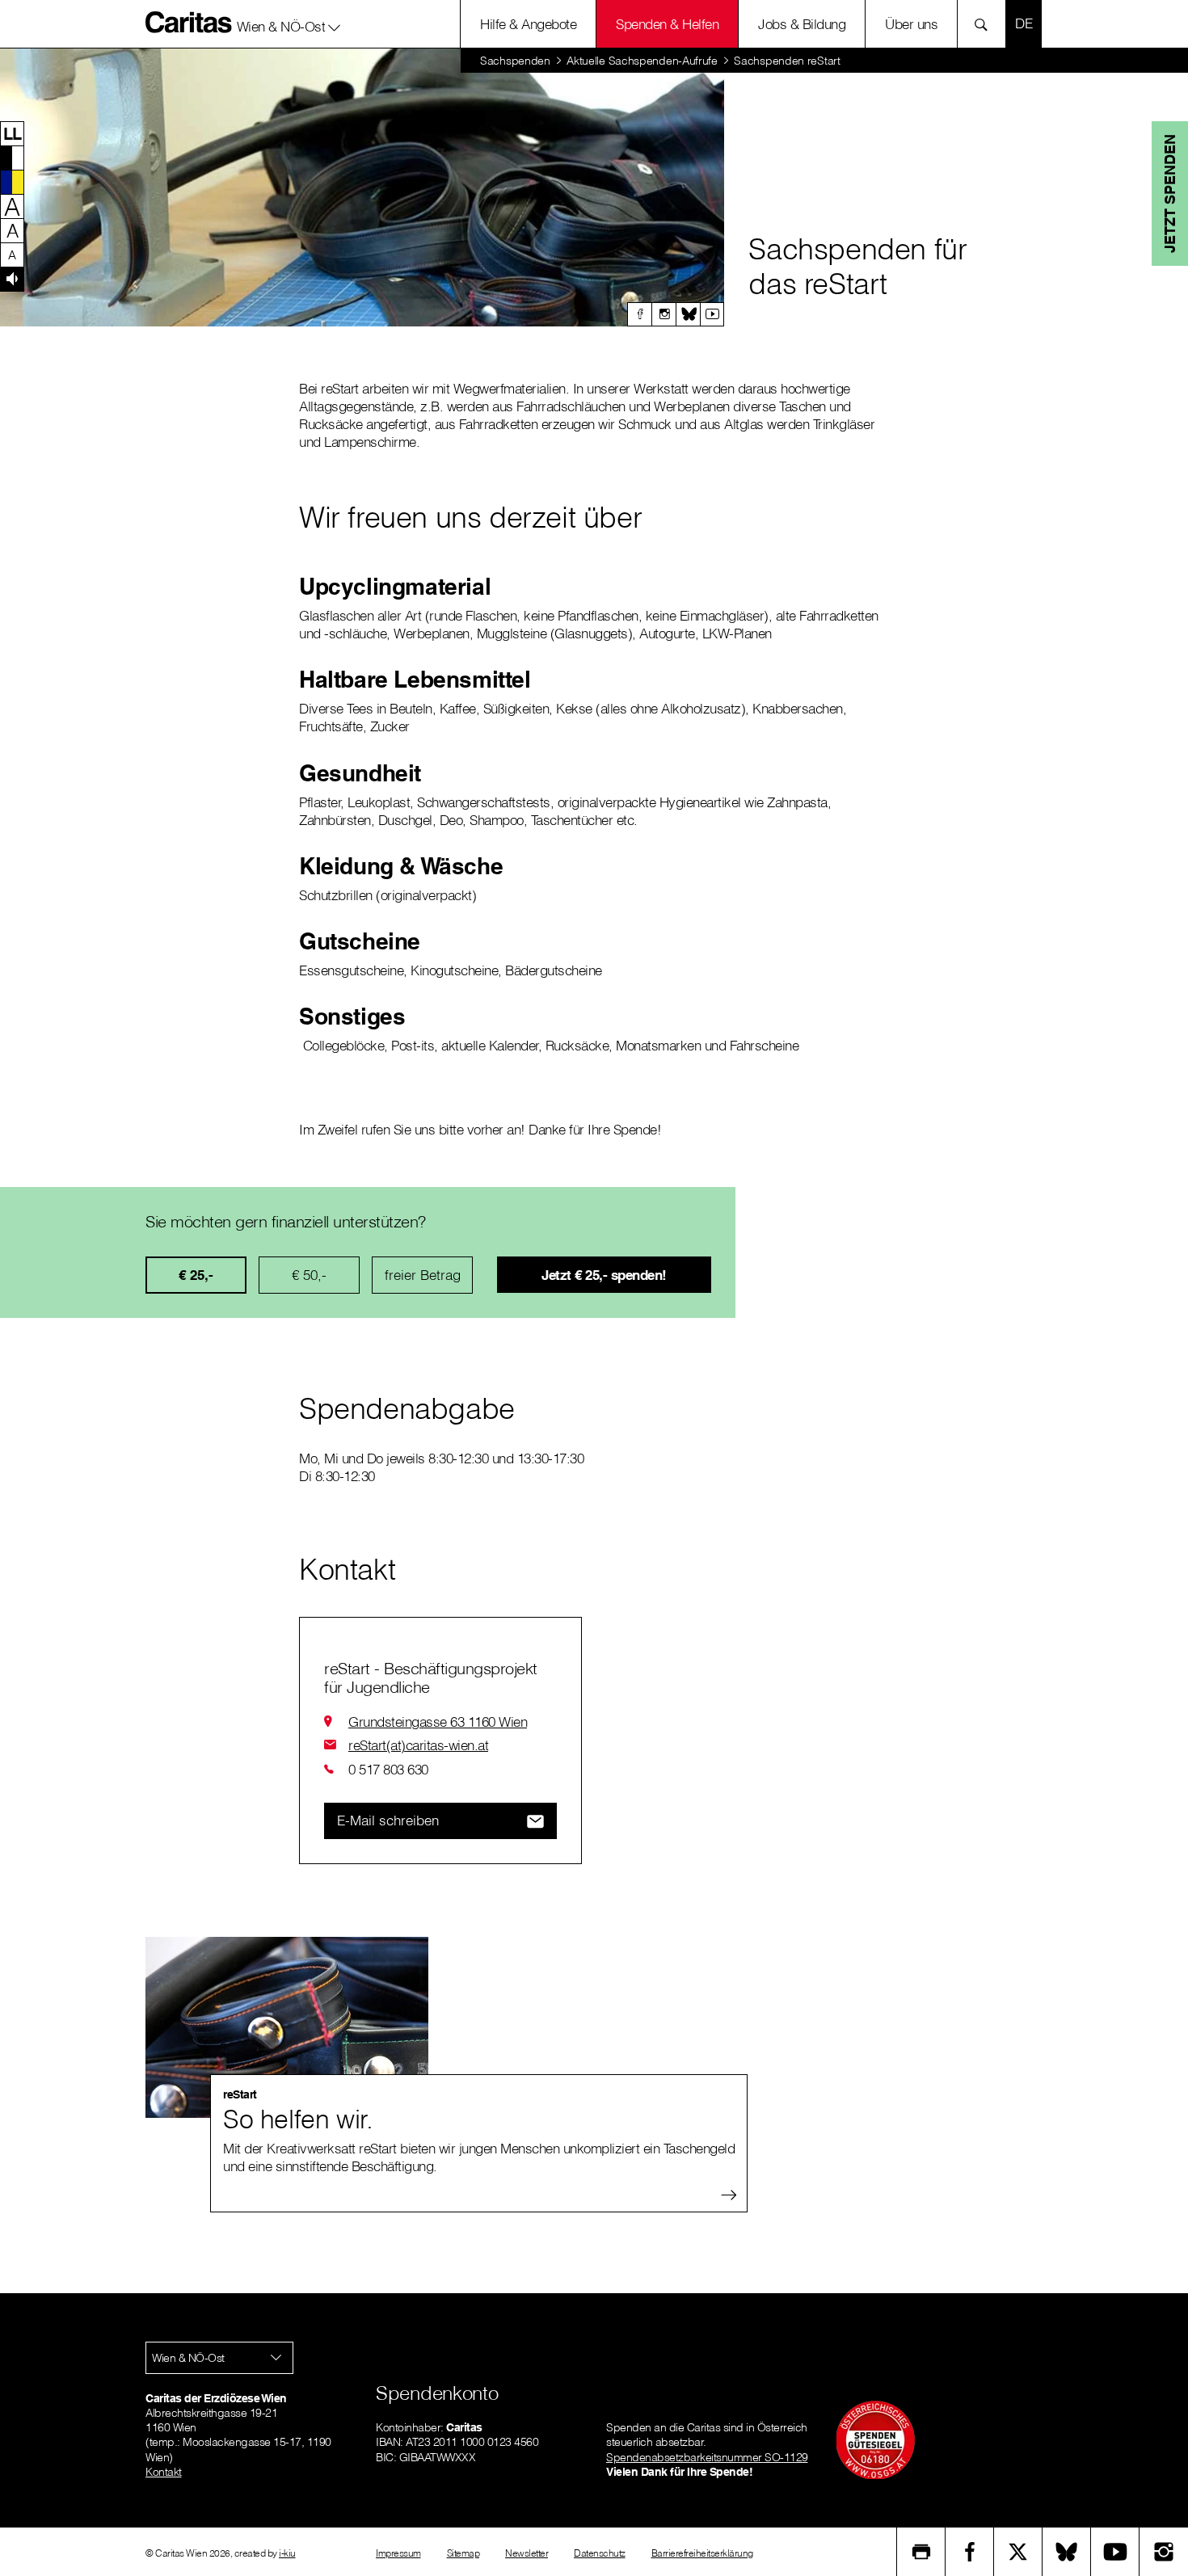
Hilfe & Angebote (528, 24)
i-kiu (287, 2553)
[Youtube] (712, 314)
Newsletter (527, 2553)
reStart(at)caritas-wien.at (418, 1745)
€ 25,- (196, 1275)
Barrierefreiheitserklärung (702, 2553)
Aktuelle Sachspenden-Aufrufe (642, 61)
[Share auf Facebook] (970, 2552)
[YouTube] (1115, 2552)
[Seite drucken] (921, 2552)
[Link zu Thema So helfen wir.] (287, 2027)
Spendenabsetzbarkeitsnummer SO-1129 (707, 2457)
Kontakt (164, 2472)
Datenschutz (600, 2553)
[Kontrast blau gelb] (12, 182)
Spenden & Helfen (667, 24)
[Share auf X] (1018, 2552)
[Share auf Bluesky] (1067, 2552)
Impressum (398, 2553)
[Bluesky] (688, 314)
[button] (289, 23)
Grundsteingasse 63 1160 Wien (438, 1722)
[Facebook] (639, 314)
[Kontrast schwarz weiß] (12, 158)
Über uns (911, 24)
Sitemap (463, 2553)
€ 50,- (309, 1275)
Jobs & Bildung (802, 24)
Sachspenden (515, 61)
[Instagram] (664, 314)
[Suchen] (986, 24)
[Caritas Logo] (189, 22)
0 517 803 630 (388, 1769)
